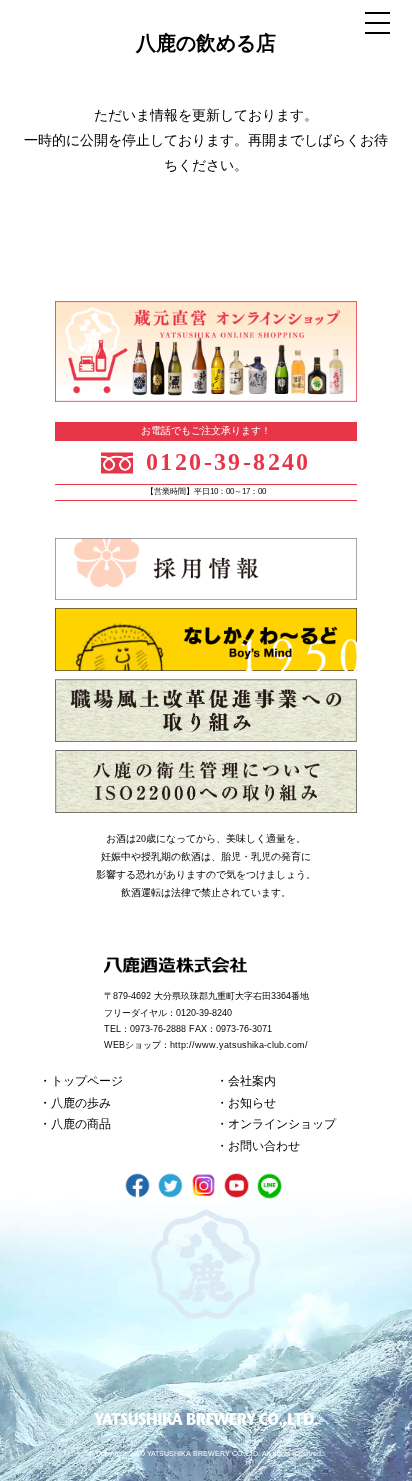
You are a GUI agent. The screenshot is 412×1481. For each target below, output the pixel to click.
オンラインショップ (282, 1124)
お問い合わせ (264, 1146)
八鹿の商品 (81, 1124)
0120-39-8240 (228, 462)
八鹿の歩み (81, 1103)
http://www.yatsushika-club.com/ (239, 1045)
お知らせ (252, 1103)
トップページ (87, 1081)
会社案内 (252, 1081)
